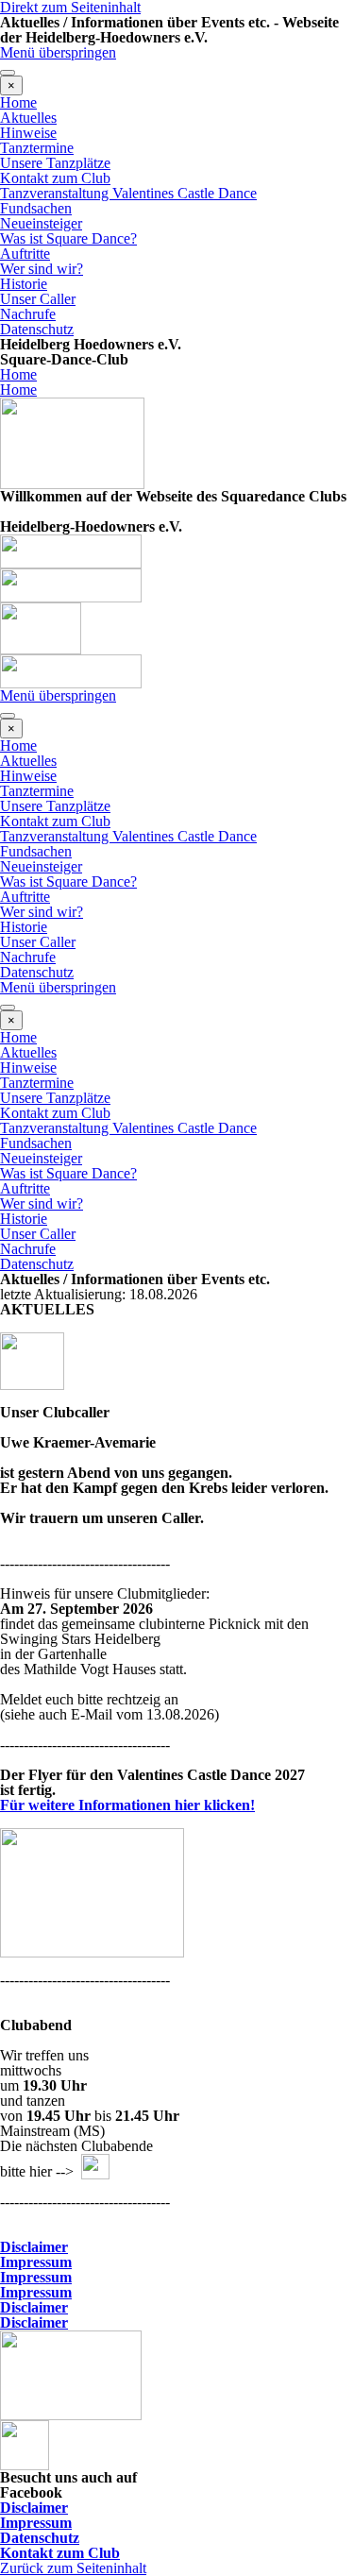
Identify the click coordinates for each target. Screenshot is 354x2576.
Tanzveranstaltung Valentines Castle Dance (128, 193)
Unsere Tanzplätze (55, 163)
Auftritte (25, 254)
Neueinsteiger (41, 223)
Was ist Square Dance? (68, 238)
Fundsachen (36, 208)
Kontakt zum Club (55, 178)
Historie (24, 284)
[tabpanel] (177, 352)
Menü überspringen (58, 52)
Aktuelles (28, 118)
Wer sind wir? (42, 269)
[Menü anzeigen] (8, 73)
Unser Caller (38, 299)
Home (18, 102)
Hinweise (28, 133)
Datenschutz (37, 329)
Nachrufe (28, 314)
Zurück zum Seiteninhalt (73, 2568)
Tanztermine (37, 148)
